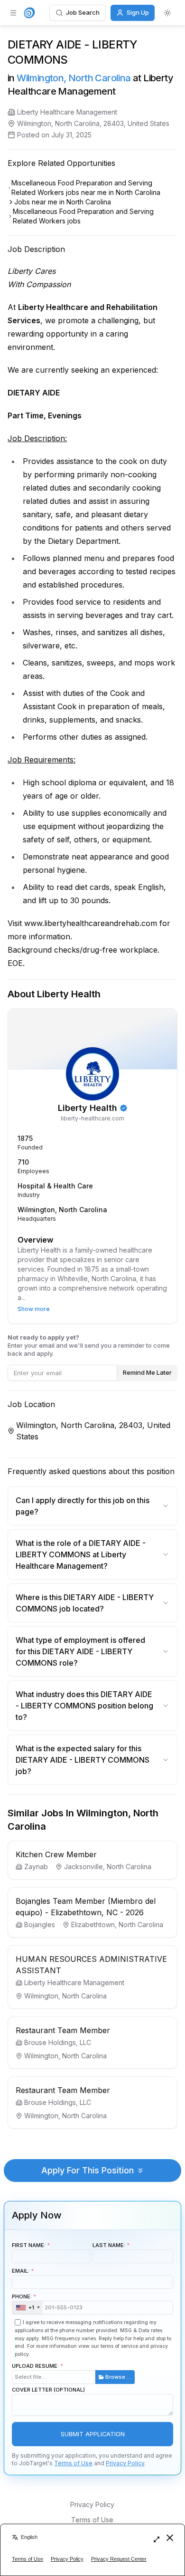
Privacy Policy (125, 2463)
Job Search (83, 12)
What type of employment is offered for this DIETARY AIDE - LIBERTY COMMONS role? (80, 1651)
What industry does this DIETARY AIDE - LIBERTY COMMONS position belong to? (84, 1706)
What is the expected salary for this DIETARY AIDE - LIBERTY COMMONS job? (83, 1760)
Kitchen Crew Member (56, 1854)
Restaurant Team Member (63, 2030)
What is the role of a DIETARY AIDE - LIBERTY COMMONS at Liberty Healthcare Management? (81, 1554)
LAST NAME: (109, 2245)
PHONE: (23, 2302)
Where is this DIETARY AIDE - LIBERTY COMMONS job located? (85, 1603)
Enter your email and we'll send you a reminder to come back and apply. (89, 1345)
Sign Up (138, 12)
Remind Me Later (147, 1372)
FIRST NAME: (29, 2245)
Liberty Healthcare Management (67, 112)
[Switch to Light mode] (167, 13)
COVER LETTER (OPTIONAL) (48, 2390)
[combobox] (28, 2308)
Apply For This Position (88, 2170)
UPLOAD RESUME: (72, 2371)
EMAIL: (21, 2271)
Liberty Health (88, 1108)
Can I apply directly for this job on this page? (83, 1506)
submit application (93, 2434)
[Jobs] (29, 13)
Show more (34, 1309)
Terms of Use (73, 2463)
